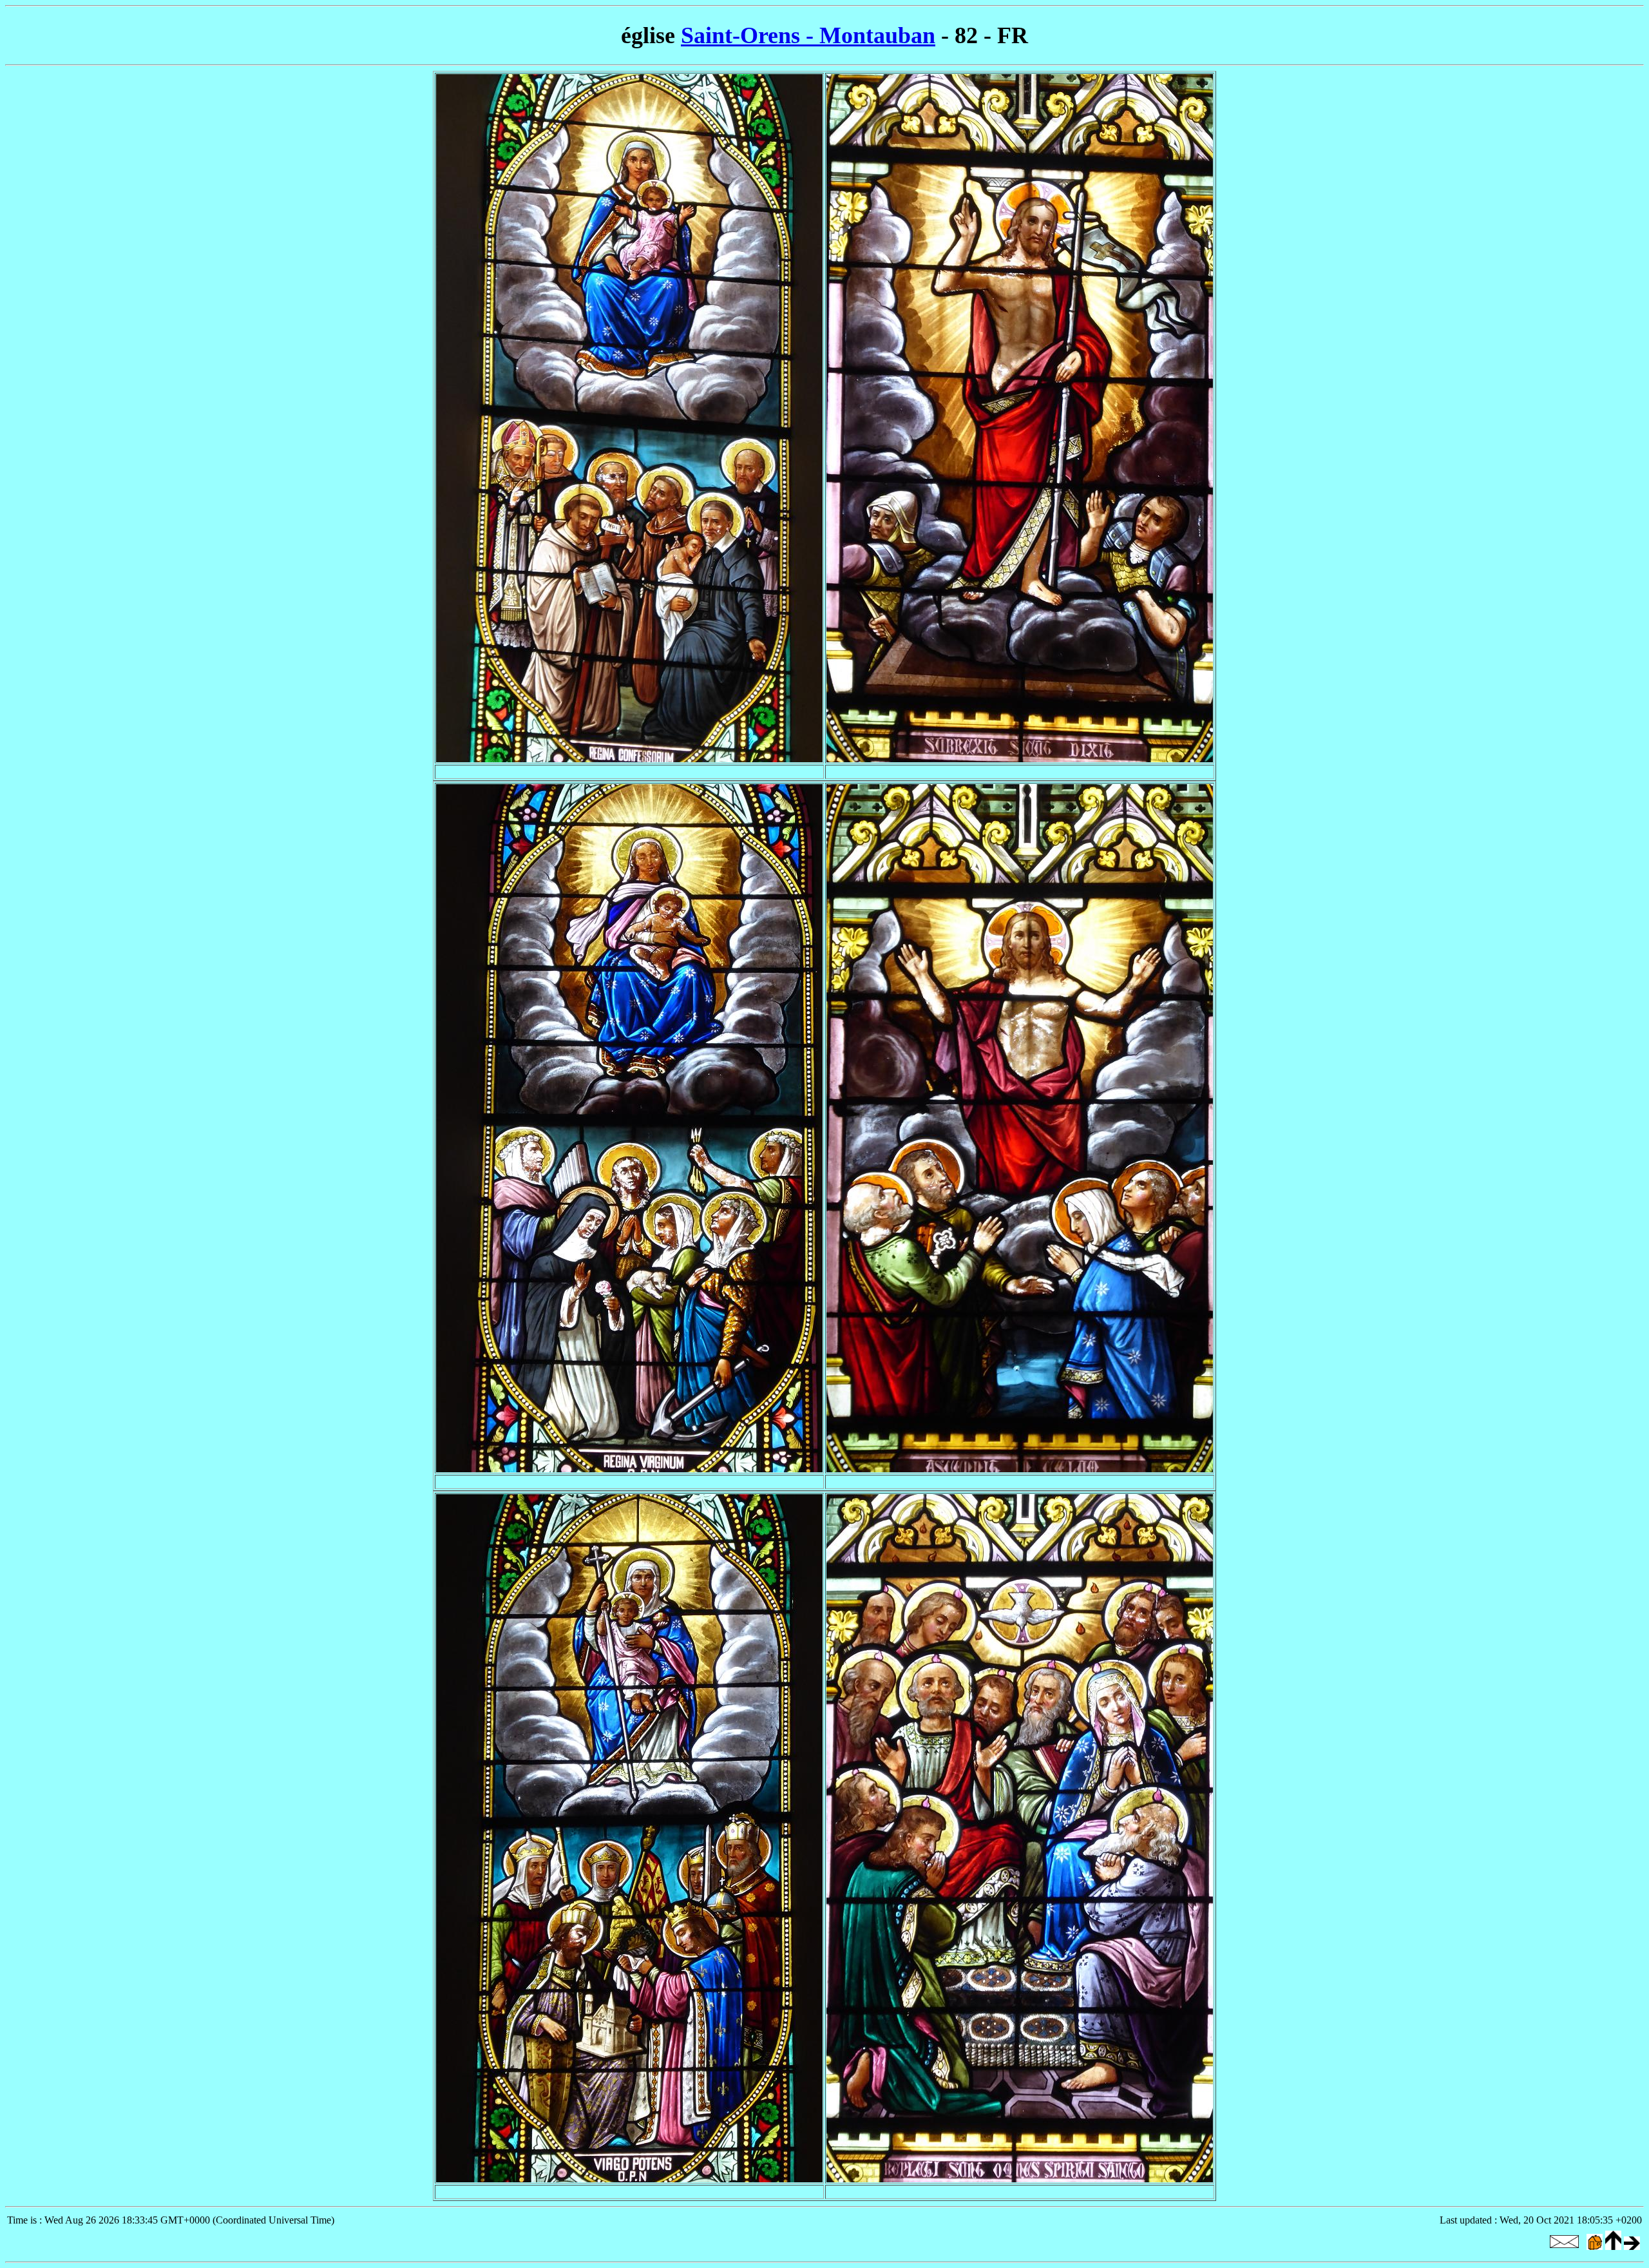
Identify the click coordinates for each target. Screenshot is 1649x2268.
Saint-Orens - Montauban (808, 35)
